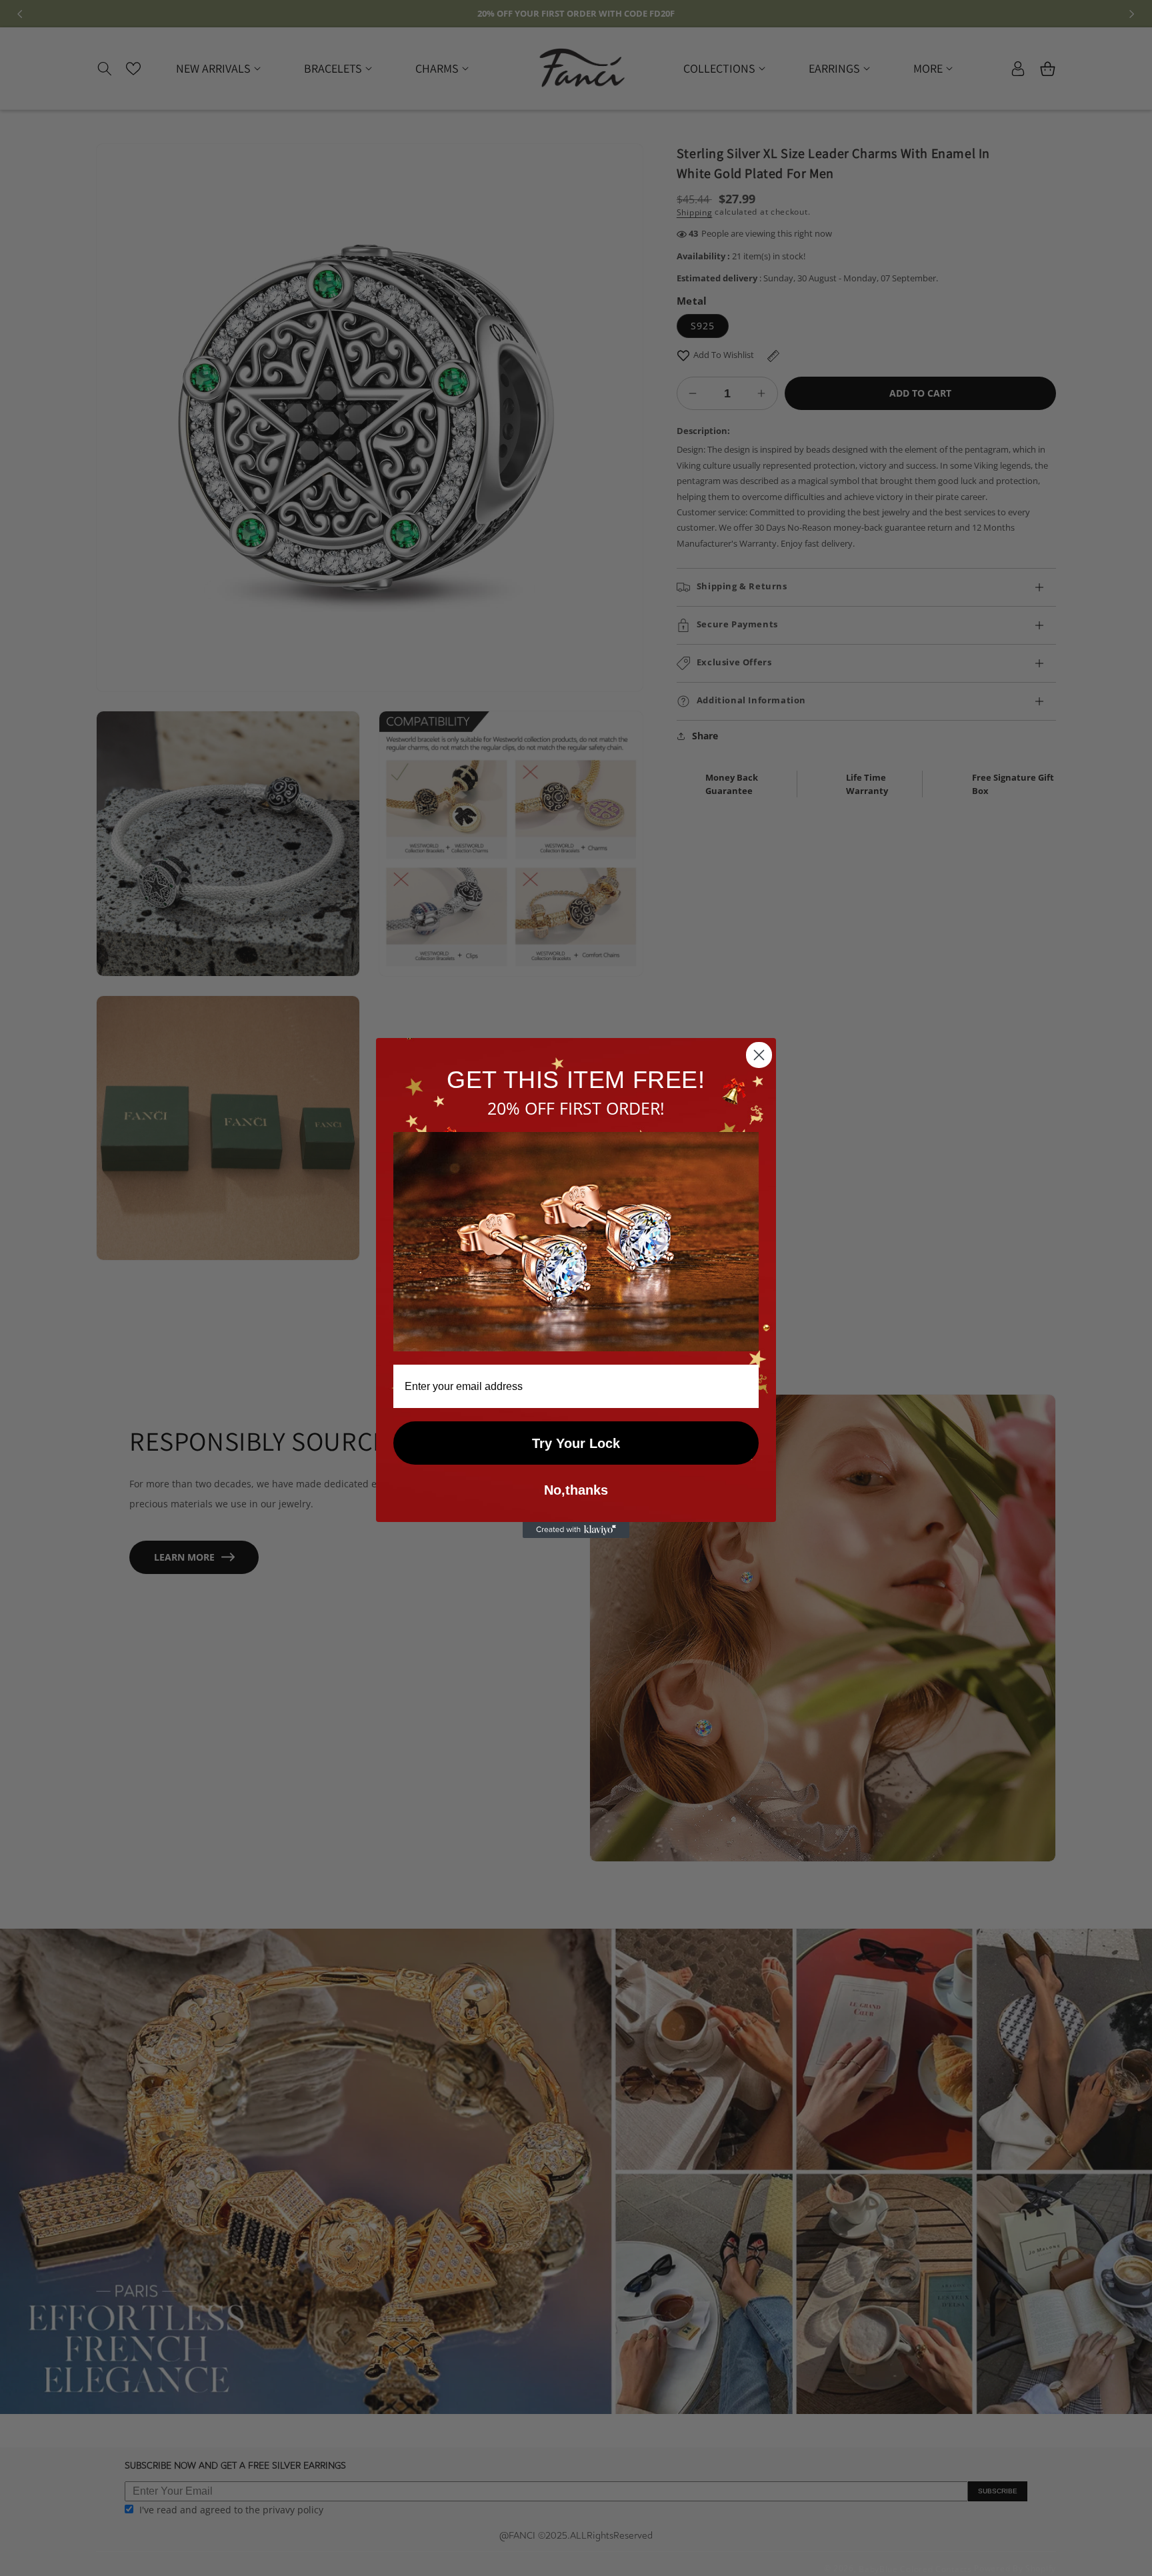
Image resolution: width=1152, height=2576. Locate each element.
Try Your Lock (576, 1443)
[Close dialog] (759, 1055)
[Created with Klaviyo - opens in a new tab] (576, 1530)
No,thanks (576, 1490)
